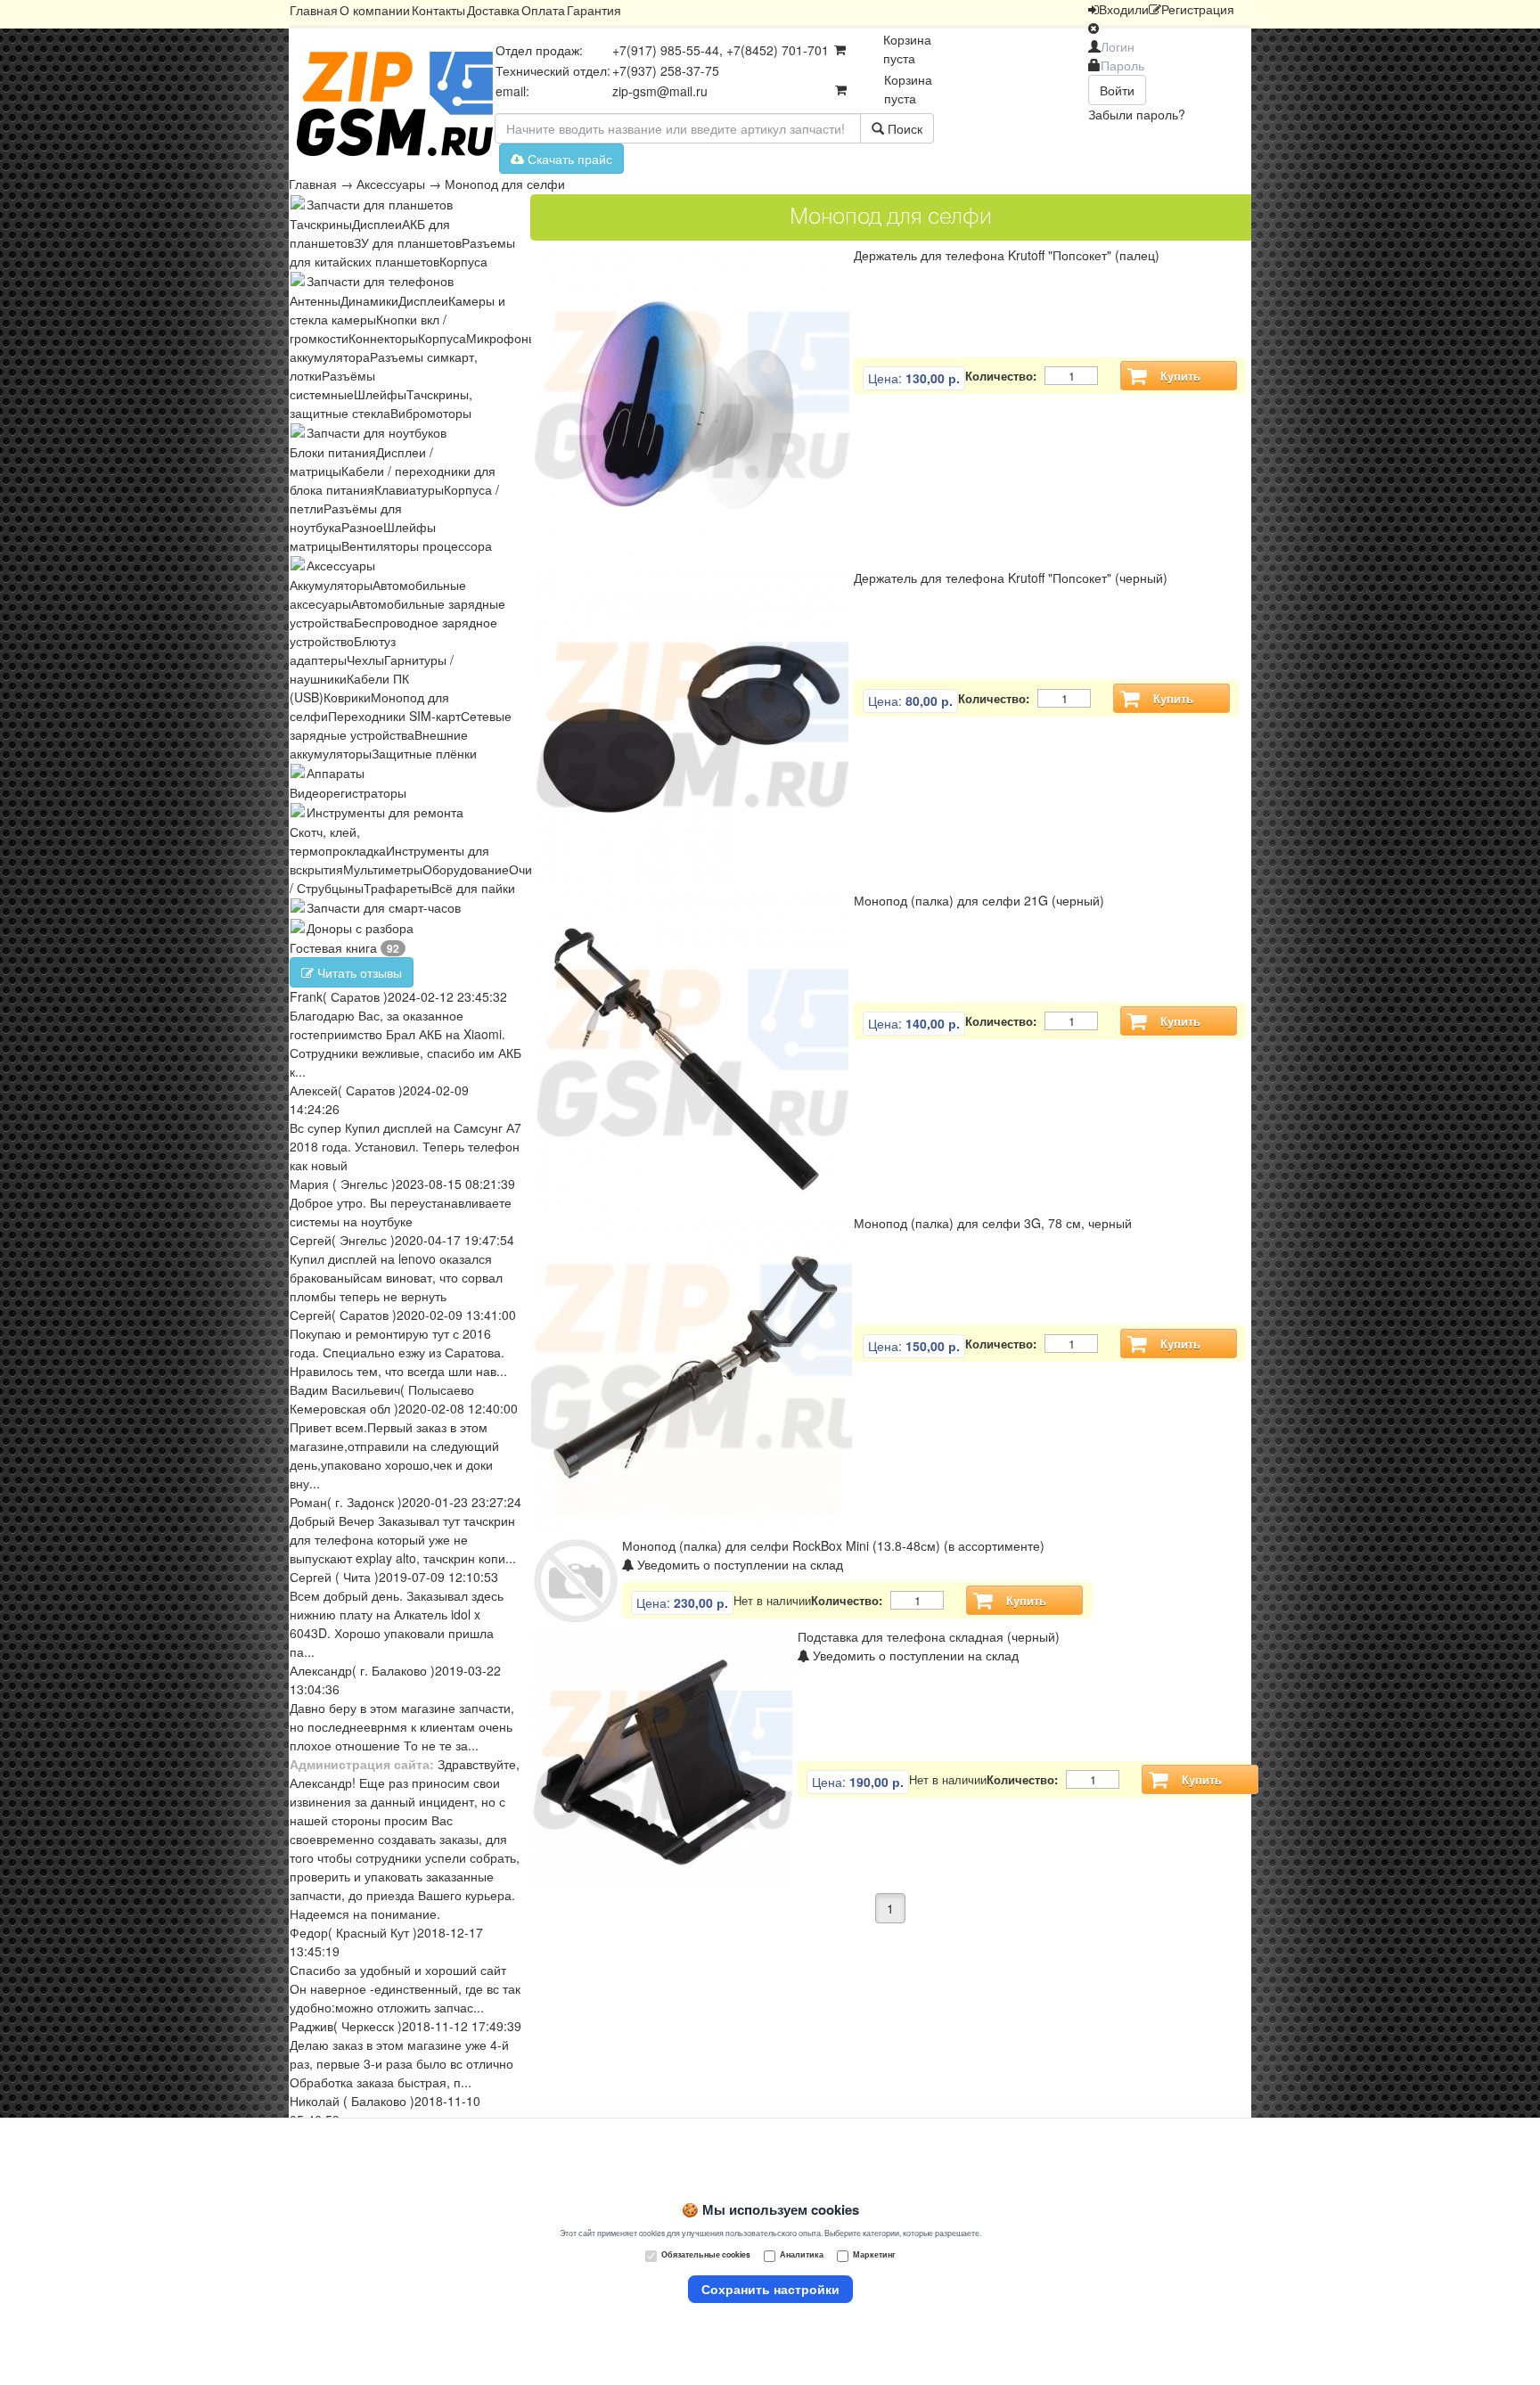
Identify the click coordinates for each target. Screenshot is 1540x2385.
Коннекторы (383, 338)
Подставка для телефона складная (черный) (929, 1636)
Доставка (493, 10)
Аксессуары (391, 184)
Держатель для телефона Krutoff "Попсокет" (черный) (1011, 578)
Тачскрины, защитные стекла (381, 403)
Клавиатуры (409, 489)
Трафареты (397, 888)
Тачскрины (321, 224)
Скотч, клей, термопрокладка (338, 841)
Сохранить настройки (770, 2289)
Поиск (903, 128)
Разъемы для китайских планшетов (402, 252)
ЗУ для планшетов (408, 242)
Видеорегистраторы (348, 792)
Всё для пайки (473, 888)
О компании (375, 10)
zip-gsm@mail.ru (660, 91)
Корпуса (463, 261)
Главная (314, 10)
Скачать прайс (568, 159)
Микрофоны (502, 338)
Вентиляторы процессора (417, 545)
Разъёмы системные (332, 385)
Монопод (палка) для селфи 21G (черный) (979, 900)
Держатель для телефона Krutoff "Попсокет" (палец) (1007, 255)
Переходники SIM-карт (394, 716)
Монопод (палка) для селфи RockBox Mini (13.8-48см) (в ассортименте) (833, 1545)
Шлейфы (380, 394)
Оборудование (466, 869)
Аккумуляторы (331, 585)
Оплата (543, 10)
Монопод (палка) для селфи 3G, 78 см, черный (993, 1223)
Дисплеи (377, 224)
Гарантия (594, 10)
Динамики (369, 300)
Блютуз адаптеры (343, 650)
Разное (362, 527)
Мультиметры (383, 869)
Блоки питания (333, 452)
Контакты (438, 10)
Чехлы (365, 660)
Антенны (315, 300)
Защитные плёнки (424, 753)
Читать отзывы (358, 972)
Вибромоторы (431, 413)
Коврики (347, 697)
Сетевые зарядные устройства (401, 725)
